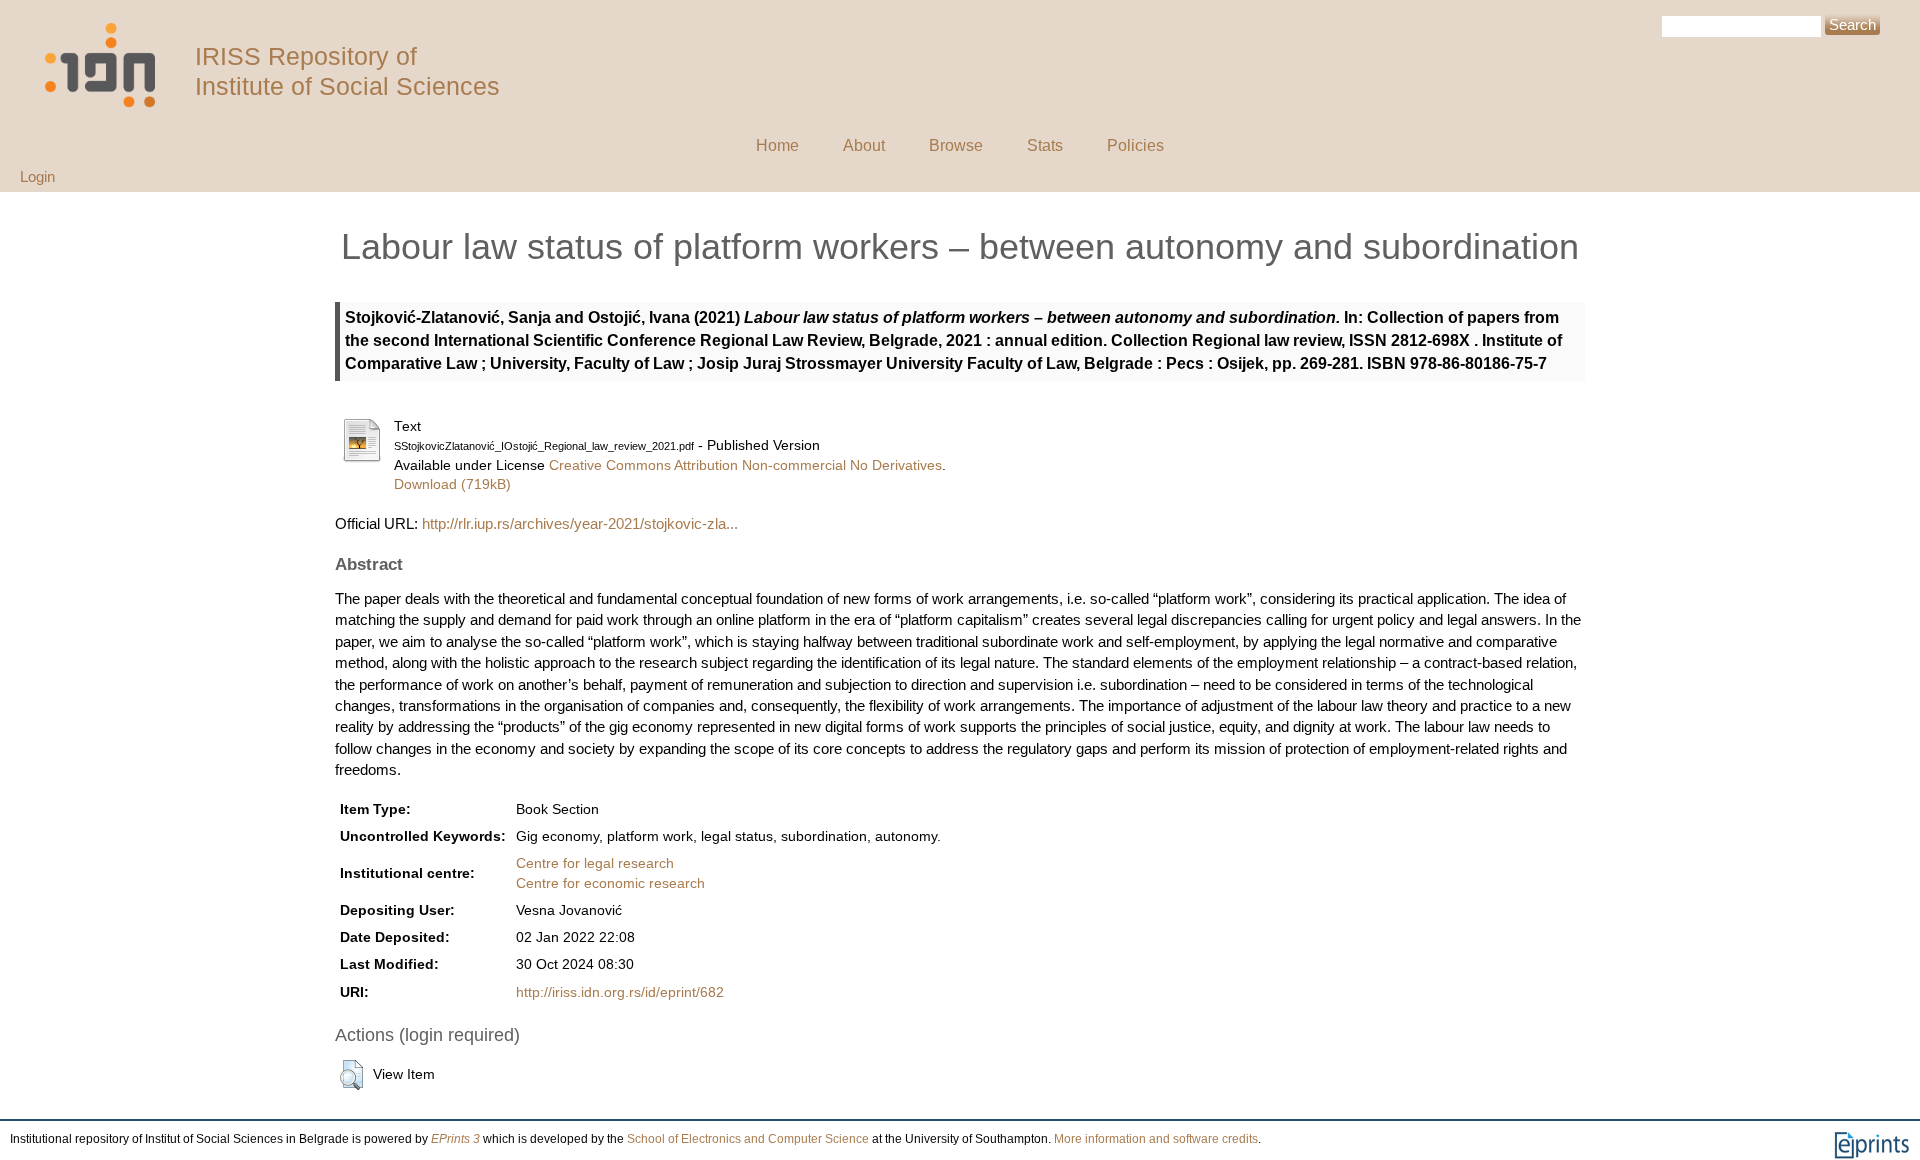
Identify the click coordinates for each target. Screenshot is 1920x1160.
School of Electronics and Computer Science (748, 1139)
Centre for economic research (610, 883)
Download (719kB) (452, 484)
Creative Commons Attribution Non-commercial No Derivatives (745, 465)
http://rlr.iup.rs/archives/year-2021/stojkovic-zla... (580, 523)
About (864, 145)
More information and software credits (1156, 1139)
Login (37, 176)
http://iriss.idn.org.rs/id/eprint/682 (620, 992)
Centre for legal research (595, 863)
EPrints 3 (455, 1139)
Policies (1135, 145)
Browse (956, 145)
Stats (1045, 145)
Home (777, 145)
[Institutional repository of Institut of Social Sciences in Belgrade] (110, 65)
